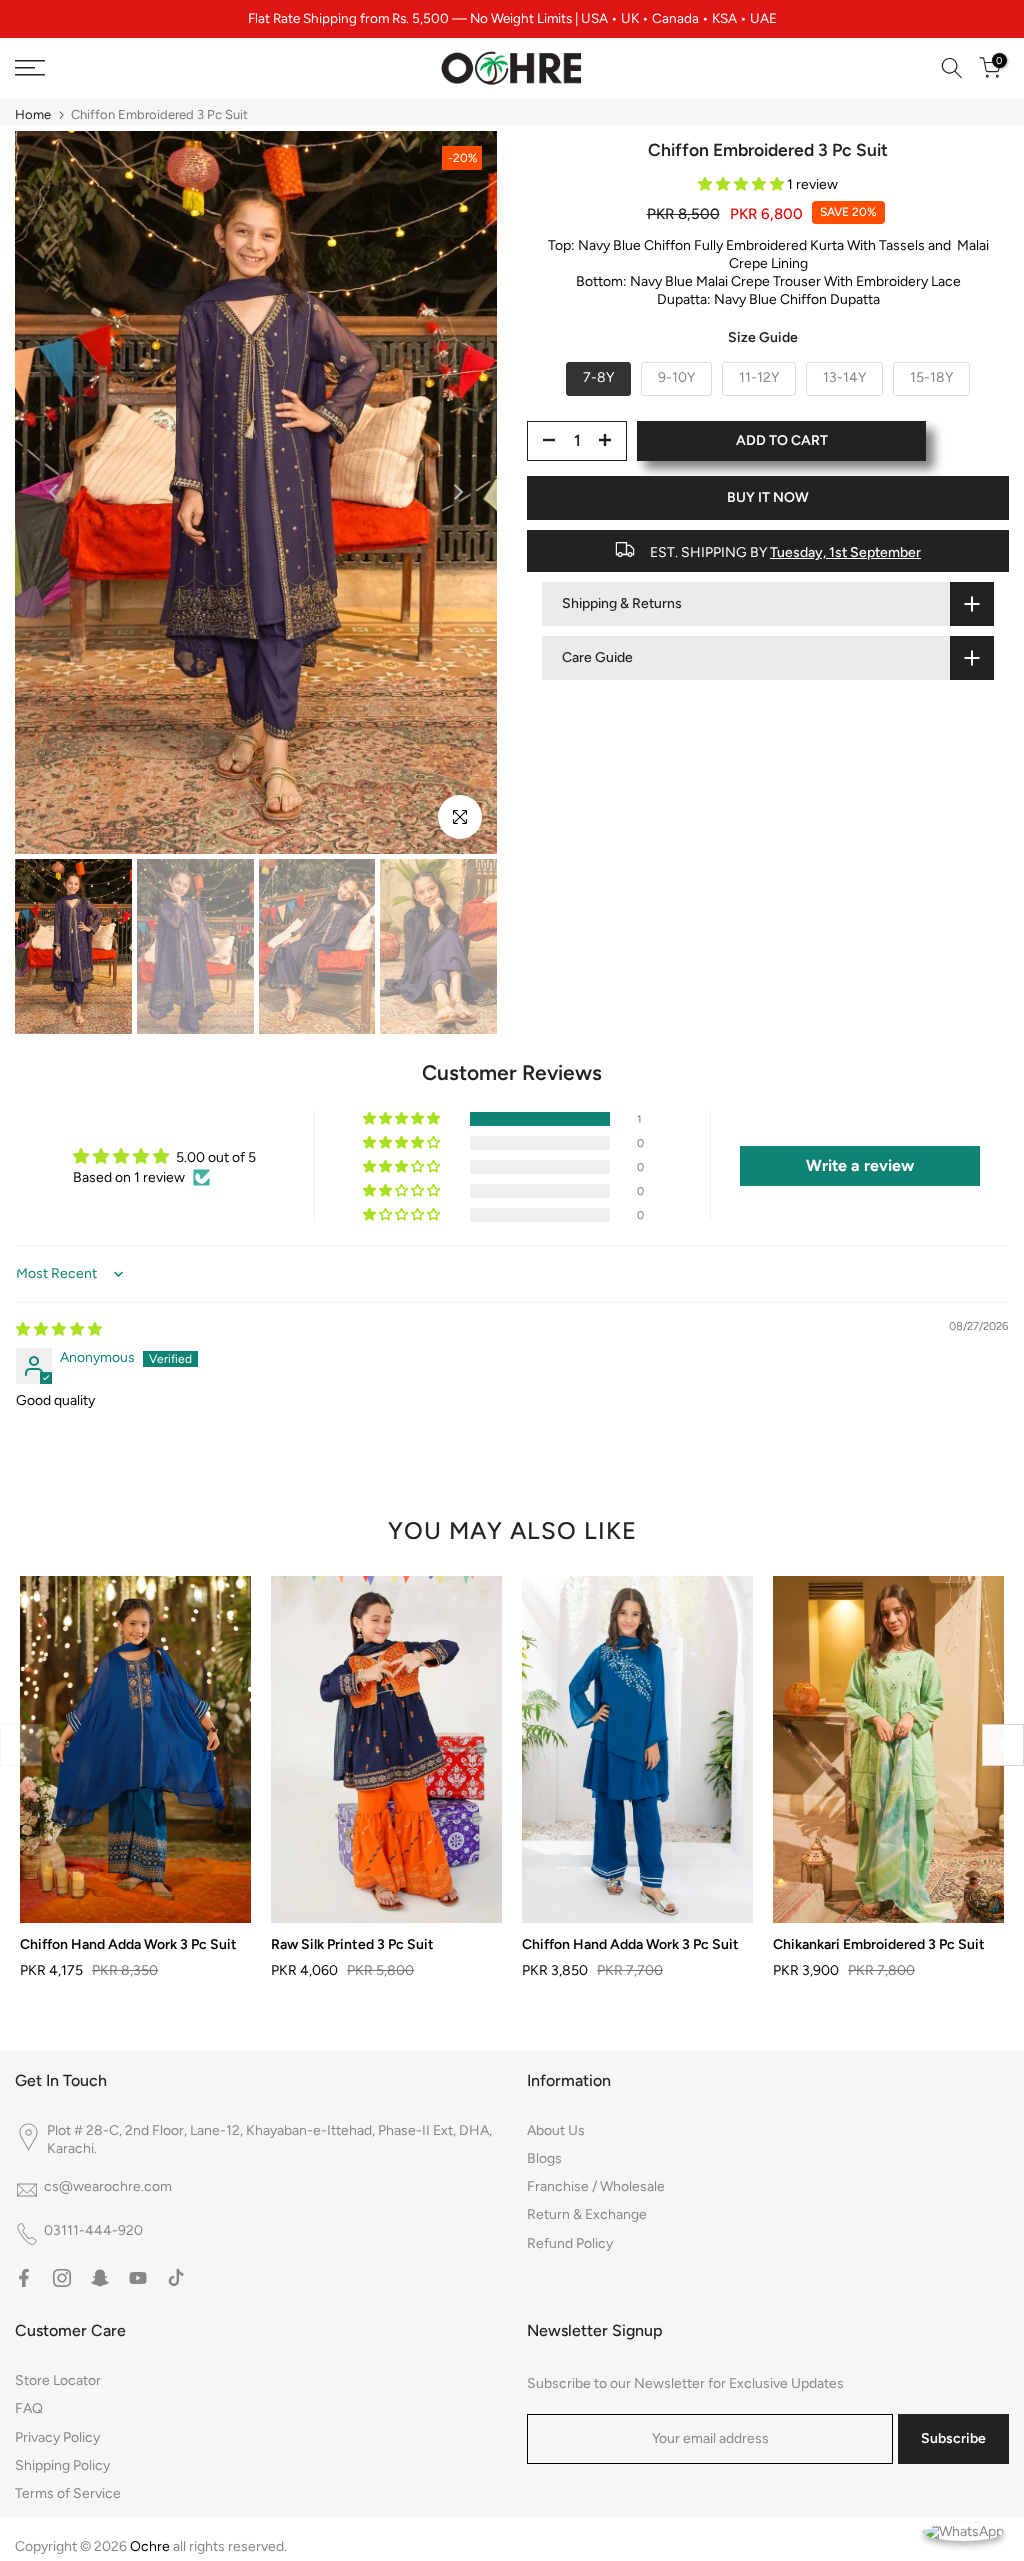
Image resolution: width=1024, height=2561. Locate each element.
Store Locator (58, 2380)
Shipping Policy (62, 2465)
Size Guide (763, 337)
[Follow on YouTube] (138, 2278)
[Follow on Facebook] (24, 2278)
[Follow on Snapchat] (100, 2278)
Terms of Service (68, 2493)
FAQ (29, 2408)
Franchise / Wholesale (596, 2186)
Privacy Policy (57, 2437)
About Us (556, 2130)
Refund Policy (570, 2243)
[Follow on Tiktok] (176, 2278)
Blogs (544, 2158)
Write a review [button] (860, 1165)
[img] (59, 1329)
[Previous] (55, 492)
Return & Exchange (587, 2214)
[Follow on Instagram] (62, 2278)
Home (33, 114)
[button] (742, 184)
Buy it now (768, 497)
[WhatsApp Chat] (963, 2530)
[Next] (457, 492)
